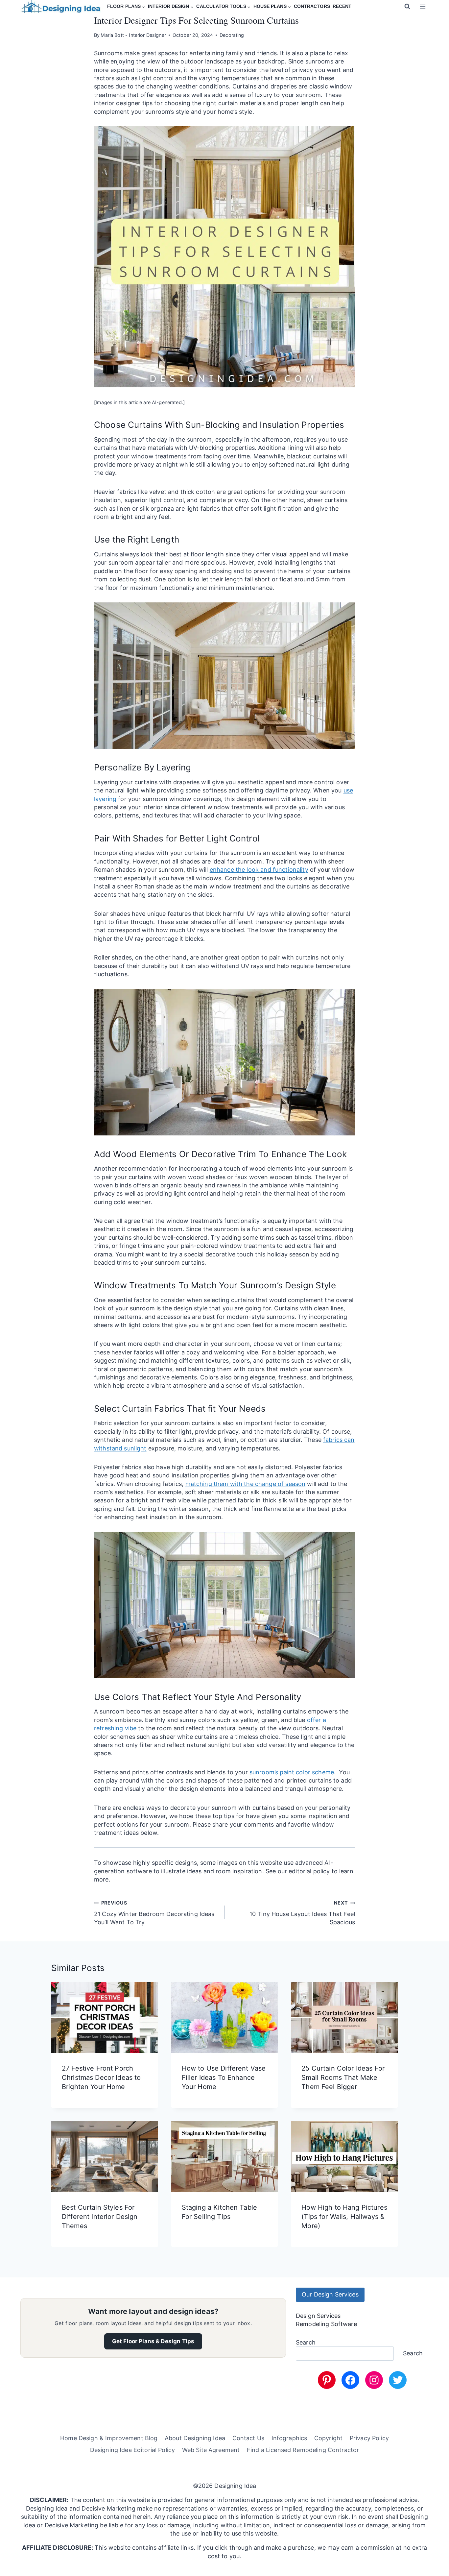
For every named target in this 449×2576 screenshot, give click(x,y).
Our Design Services (330, 2294)
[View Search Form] (407, 7)
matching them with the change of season (246, 1484)
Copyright (328, 2438)
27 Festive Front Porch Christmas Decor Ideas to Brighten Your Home (101, 2078)
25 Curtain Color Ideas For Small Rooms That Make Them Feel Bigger (343, 2078)
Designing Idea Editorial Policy (132, 2450)
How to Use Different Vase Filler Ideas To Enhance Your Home (224, 2078)
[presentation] (105, 2017)
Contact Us (248, 2438)
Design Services (318, 2316)
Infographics (289, 2438)
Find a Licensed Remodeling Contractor (303, 2450)
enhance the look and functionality (259, 870)
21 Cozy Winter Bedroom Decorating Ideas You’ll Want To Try (154, 1913)
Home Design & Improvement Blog (109, 2438)
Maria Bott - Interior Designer (133, 35)
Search (306, 2342)
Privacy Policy (369, 2438)
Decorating (232, 35)
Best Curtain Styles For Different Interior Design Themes (100, 2217)
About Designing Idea (195, 2438)
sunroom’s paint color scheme (292, 1772)
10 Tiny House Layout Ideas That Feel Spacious (302, 1913)
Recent (342, 6)
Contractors (312, 6)
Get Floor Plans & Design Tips (153, 2341)
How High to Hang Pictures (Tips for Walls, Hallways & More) (344, 2217)
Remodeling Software (326, 2324)
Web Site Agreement (211, 2450)
